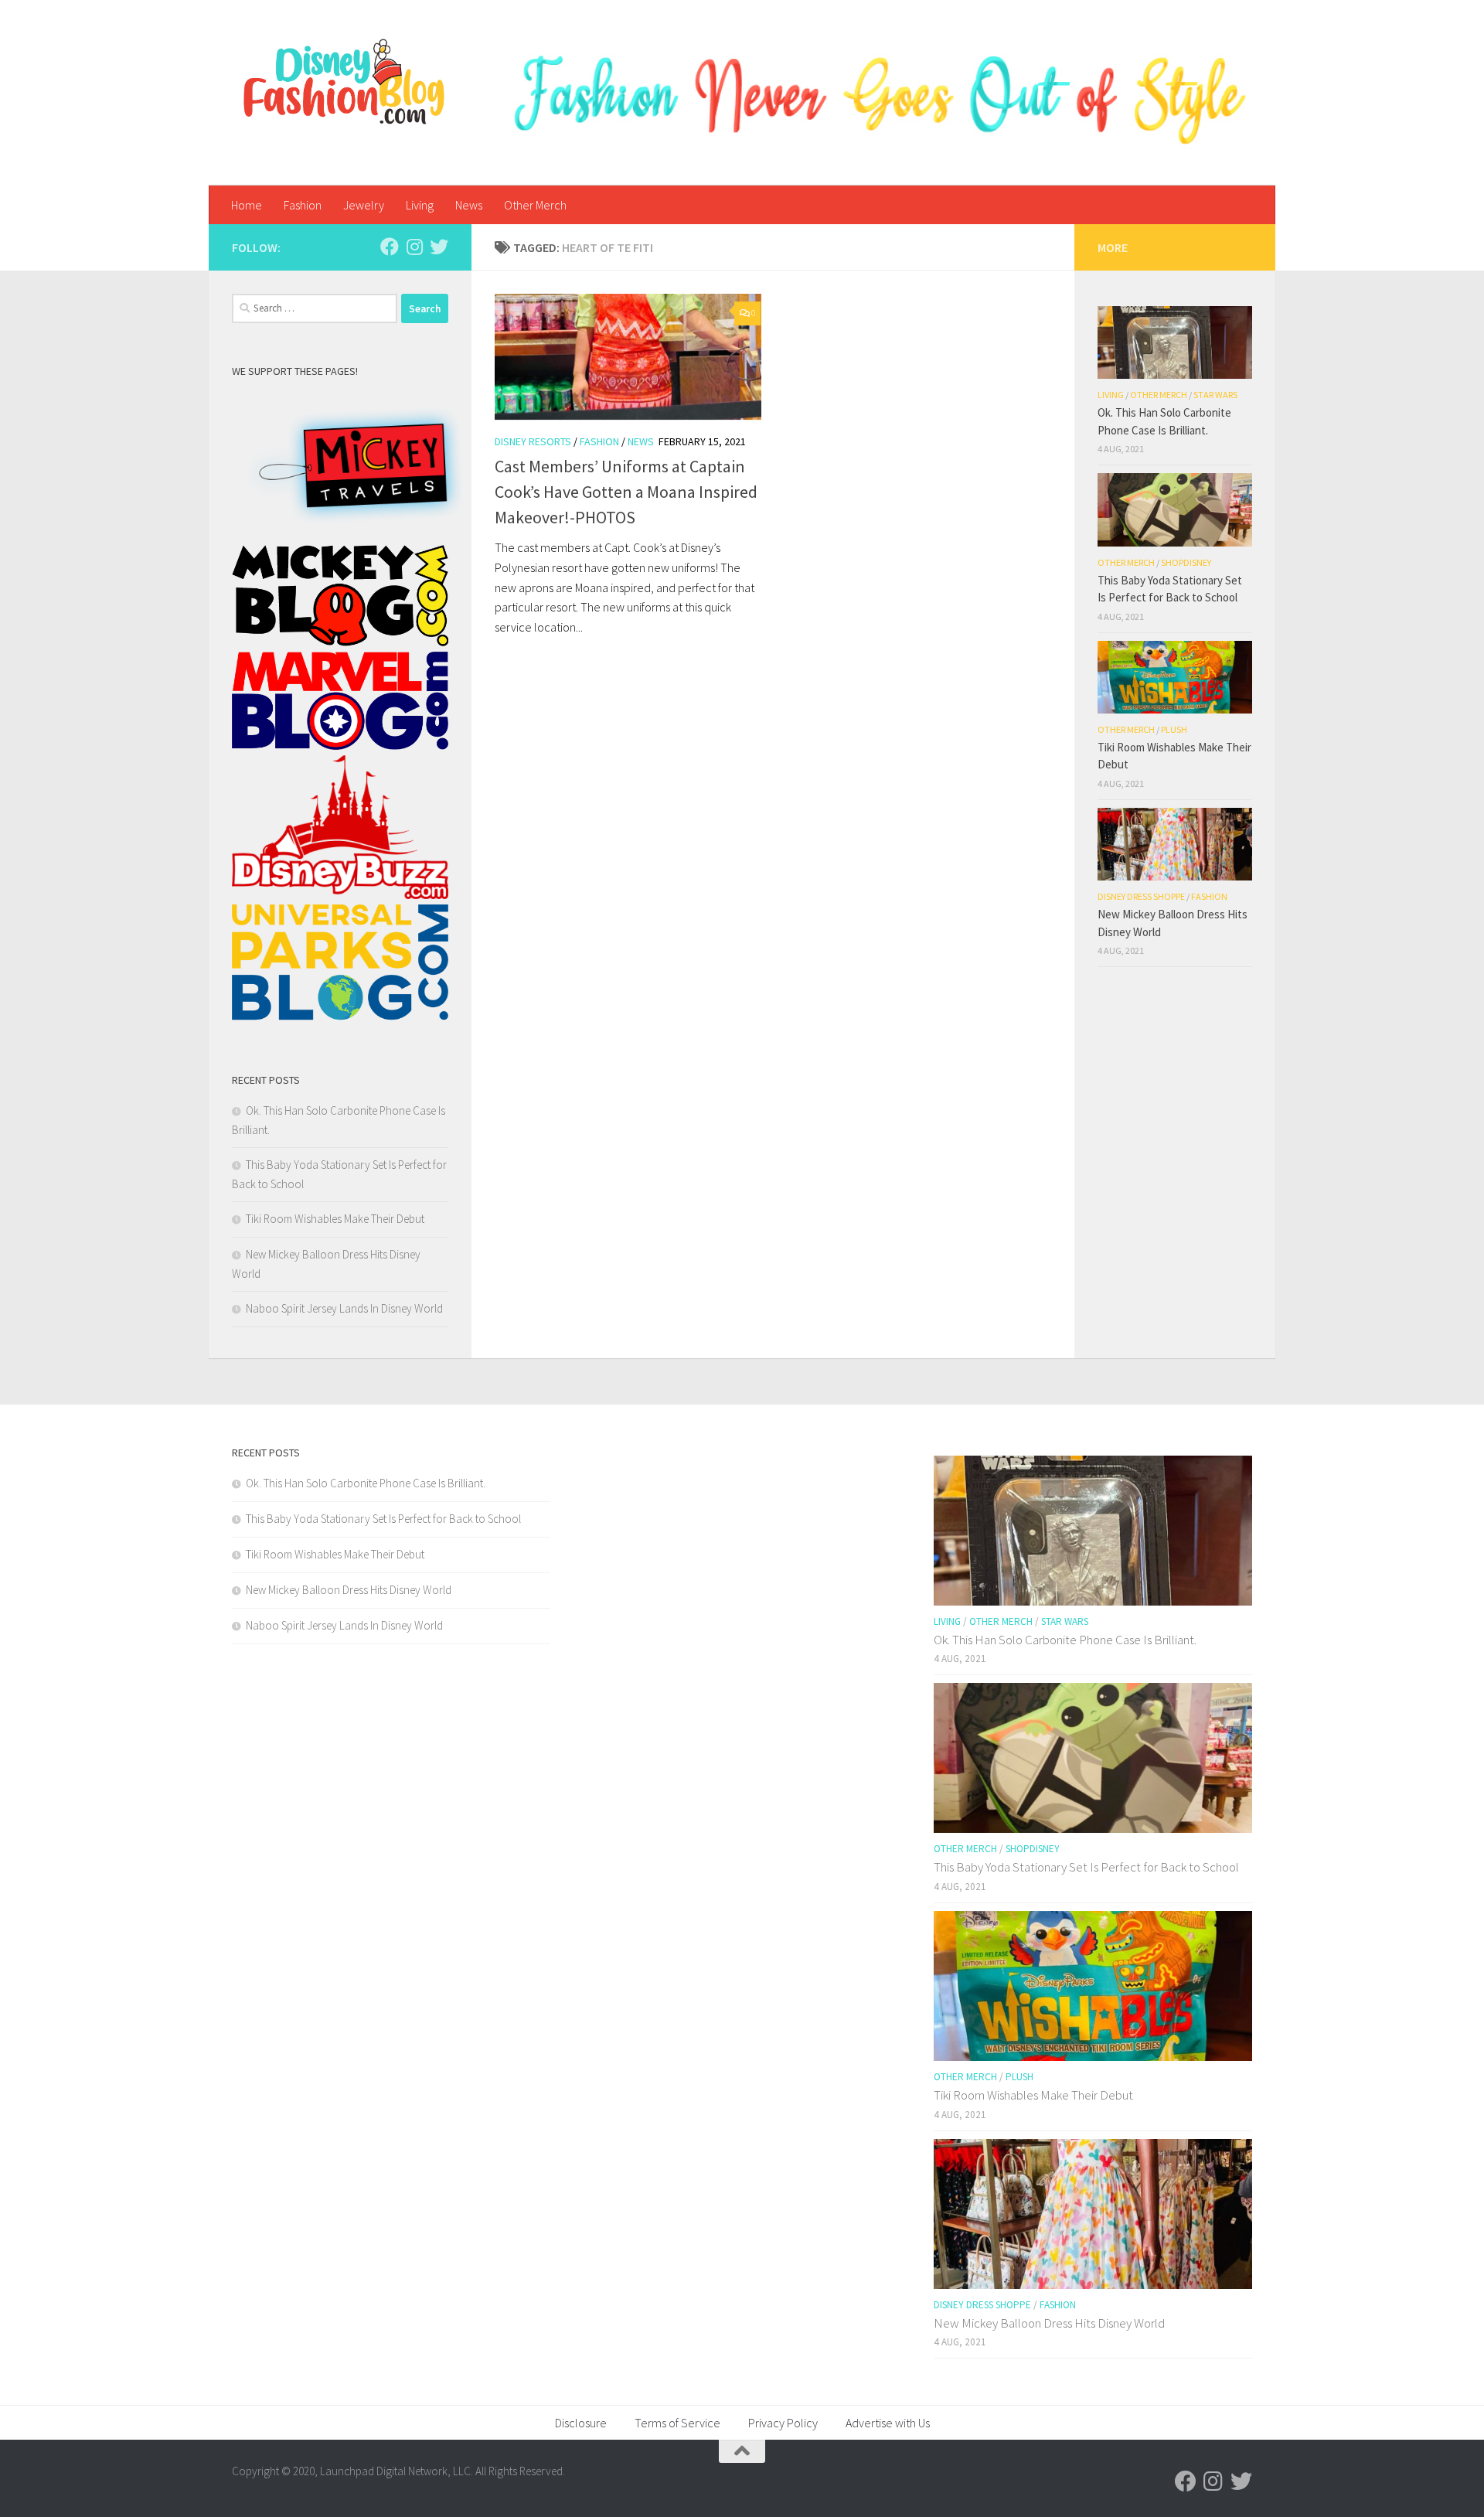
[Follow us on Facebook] (390, 247)
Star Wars (1215, 395)
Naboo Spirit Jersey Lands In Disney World (344, 1308)
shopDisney (1186, 562)
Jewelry (364, 205)
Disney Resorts (533, 441)
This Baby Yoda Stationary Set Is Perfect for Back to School (383, 1519)
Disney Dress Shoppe (1141, 896)
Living (420, 205)
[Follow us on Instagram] (414, 247)
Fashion (303, 205)
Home (247, 205)
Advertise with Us (888, 2423)
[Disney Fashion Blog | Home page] (344, 82)
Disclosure (581, 2423)
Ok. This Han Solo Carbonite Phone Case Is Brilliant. (366, 1483)
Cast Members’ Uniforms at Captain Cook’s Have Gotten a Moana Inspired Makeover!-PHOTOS (626, 492)
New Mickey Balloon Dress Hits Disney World (349, 1590)
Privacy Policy (783, 2423)
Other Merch (535, 205)
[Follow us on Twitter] (439, 247)
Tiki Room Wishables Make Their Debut (335, 1219)
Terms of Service (677, 2423)
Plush (1174, 729)
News (469, 205)
